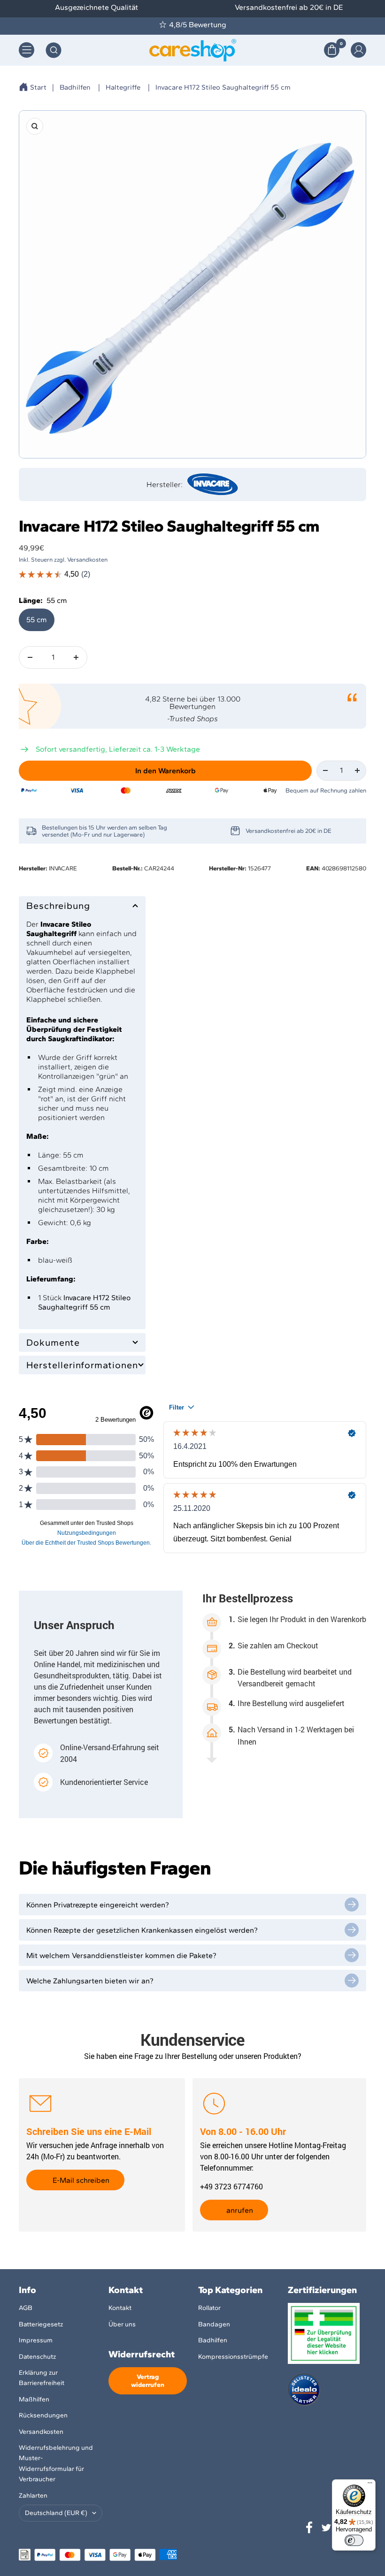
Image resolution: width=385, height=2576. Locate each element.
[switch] (354, 2540)
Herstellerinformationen (82, 1365)
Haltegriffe (123, 87)
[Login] (358, 50)
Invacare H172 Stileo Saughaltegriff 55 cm (223, 87)
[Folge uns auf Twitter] (326, 2528)
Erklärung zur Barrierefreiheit (42, 2378)
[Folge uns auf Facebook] (309, 2528)
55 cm (37, 620)
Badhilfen (75, 87)
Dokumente (53, 1342)
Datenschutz (37, 2357)
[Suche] (54, 50)
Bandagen (214, 2324)
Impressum (36, 2340)
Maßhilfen (34, 2399)
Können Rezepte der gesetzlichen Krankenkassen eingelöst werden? (142, 1930)
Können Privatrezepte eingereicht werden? (98, 1905)
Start (38, 87)
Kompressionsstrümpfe (233, 2357)
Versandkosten (41, 2432)
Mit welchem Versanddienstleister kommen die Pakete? (121, 1955)
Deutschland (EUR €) (56, 2513)
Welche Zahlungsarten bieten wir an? (90, 1981)
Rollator (209, 2308)
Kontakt (120, 2308)
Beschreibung (58, 906)
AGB (26, 2308)
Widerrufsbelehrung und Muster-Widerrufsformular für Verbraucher (56, 2463)
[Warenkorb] (332, 50)
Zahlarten (33, 2496)
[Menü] (370, 2485)
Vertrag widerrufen (148, 2381)
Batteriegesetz (41, 2324)
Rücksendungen (43, 2415)
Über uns (122, 2324)
